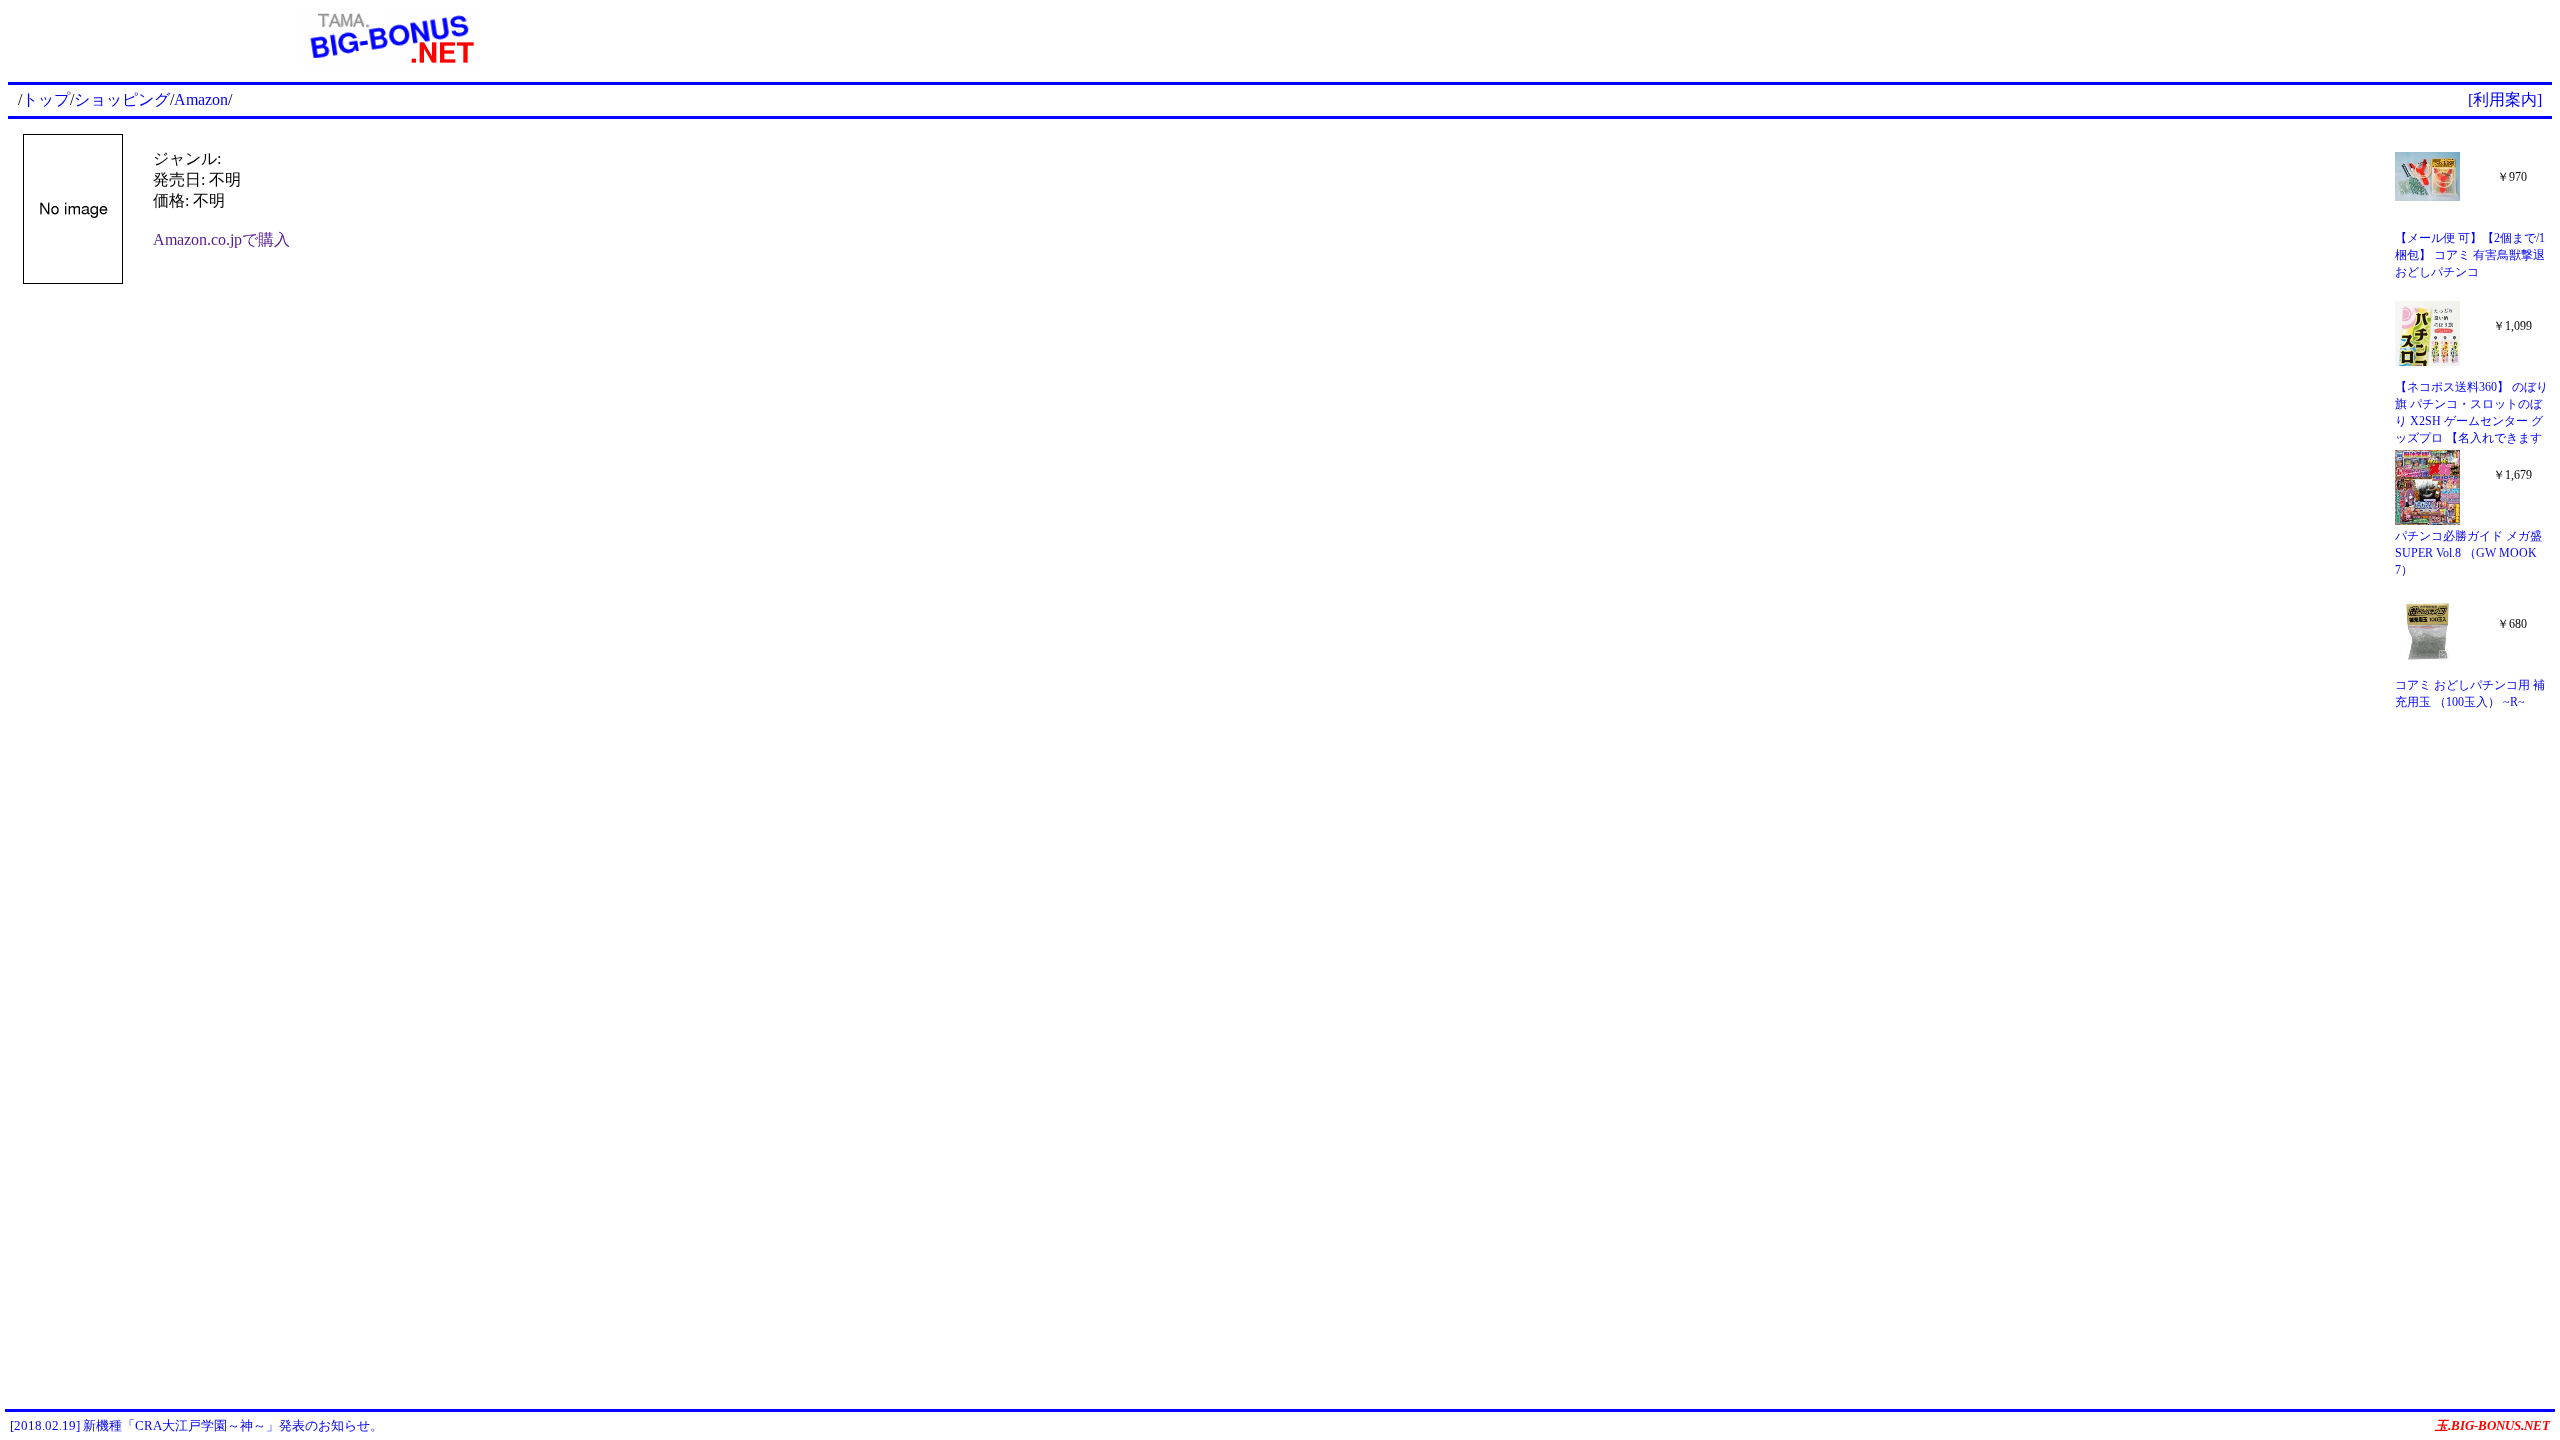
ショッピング (122, 99)
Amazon (201, 99)
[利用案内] (2505, 99)
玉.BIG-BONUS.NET (2492, 1425)
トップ (46, 99)
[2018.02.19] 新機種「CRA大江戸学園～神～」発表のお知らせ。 (196, 1425)
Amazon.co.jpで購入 (221, 239)
